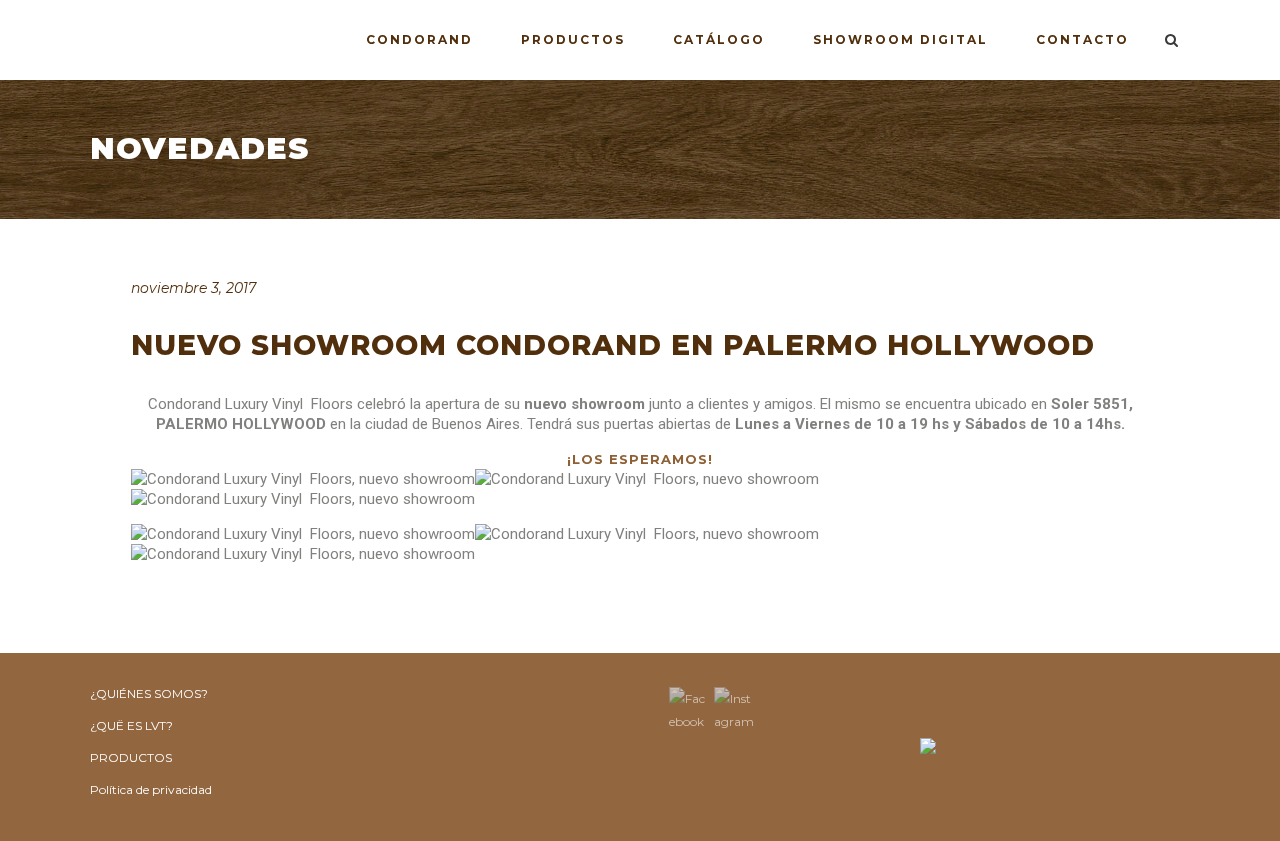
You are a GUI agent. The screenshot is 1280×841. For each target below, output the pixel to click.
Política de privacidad (151, 789)
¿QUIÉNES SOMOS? (149, 693)
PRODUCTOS (131, 757)
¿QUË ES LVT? (131, 725)
